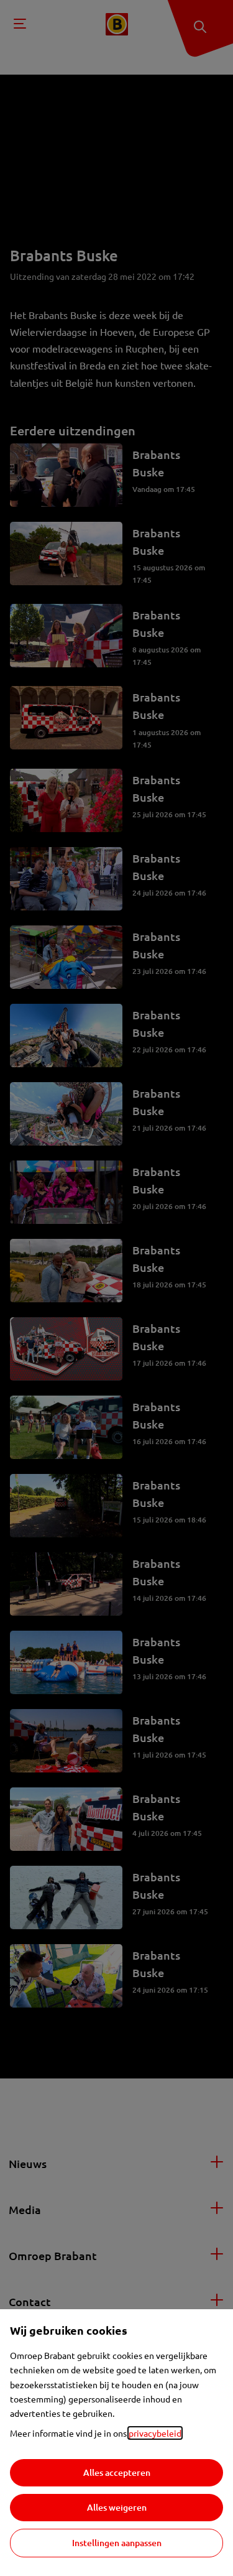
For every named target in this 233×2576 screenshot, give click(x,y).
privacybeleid (155, 2433)
